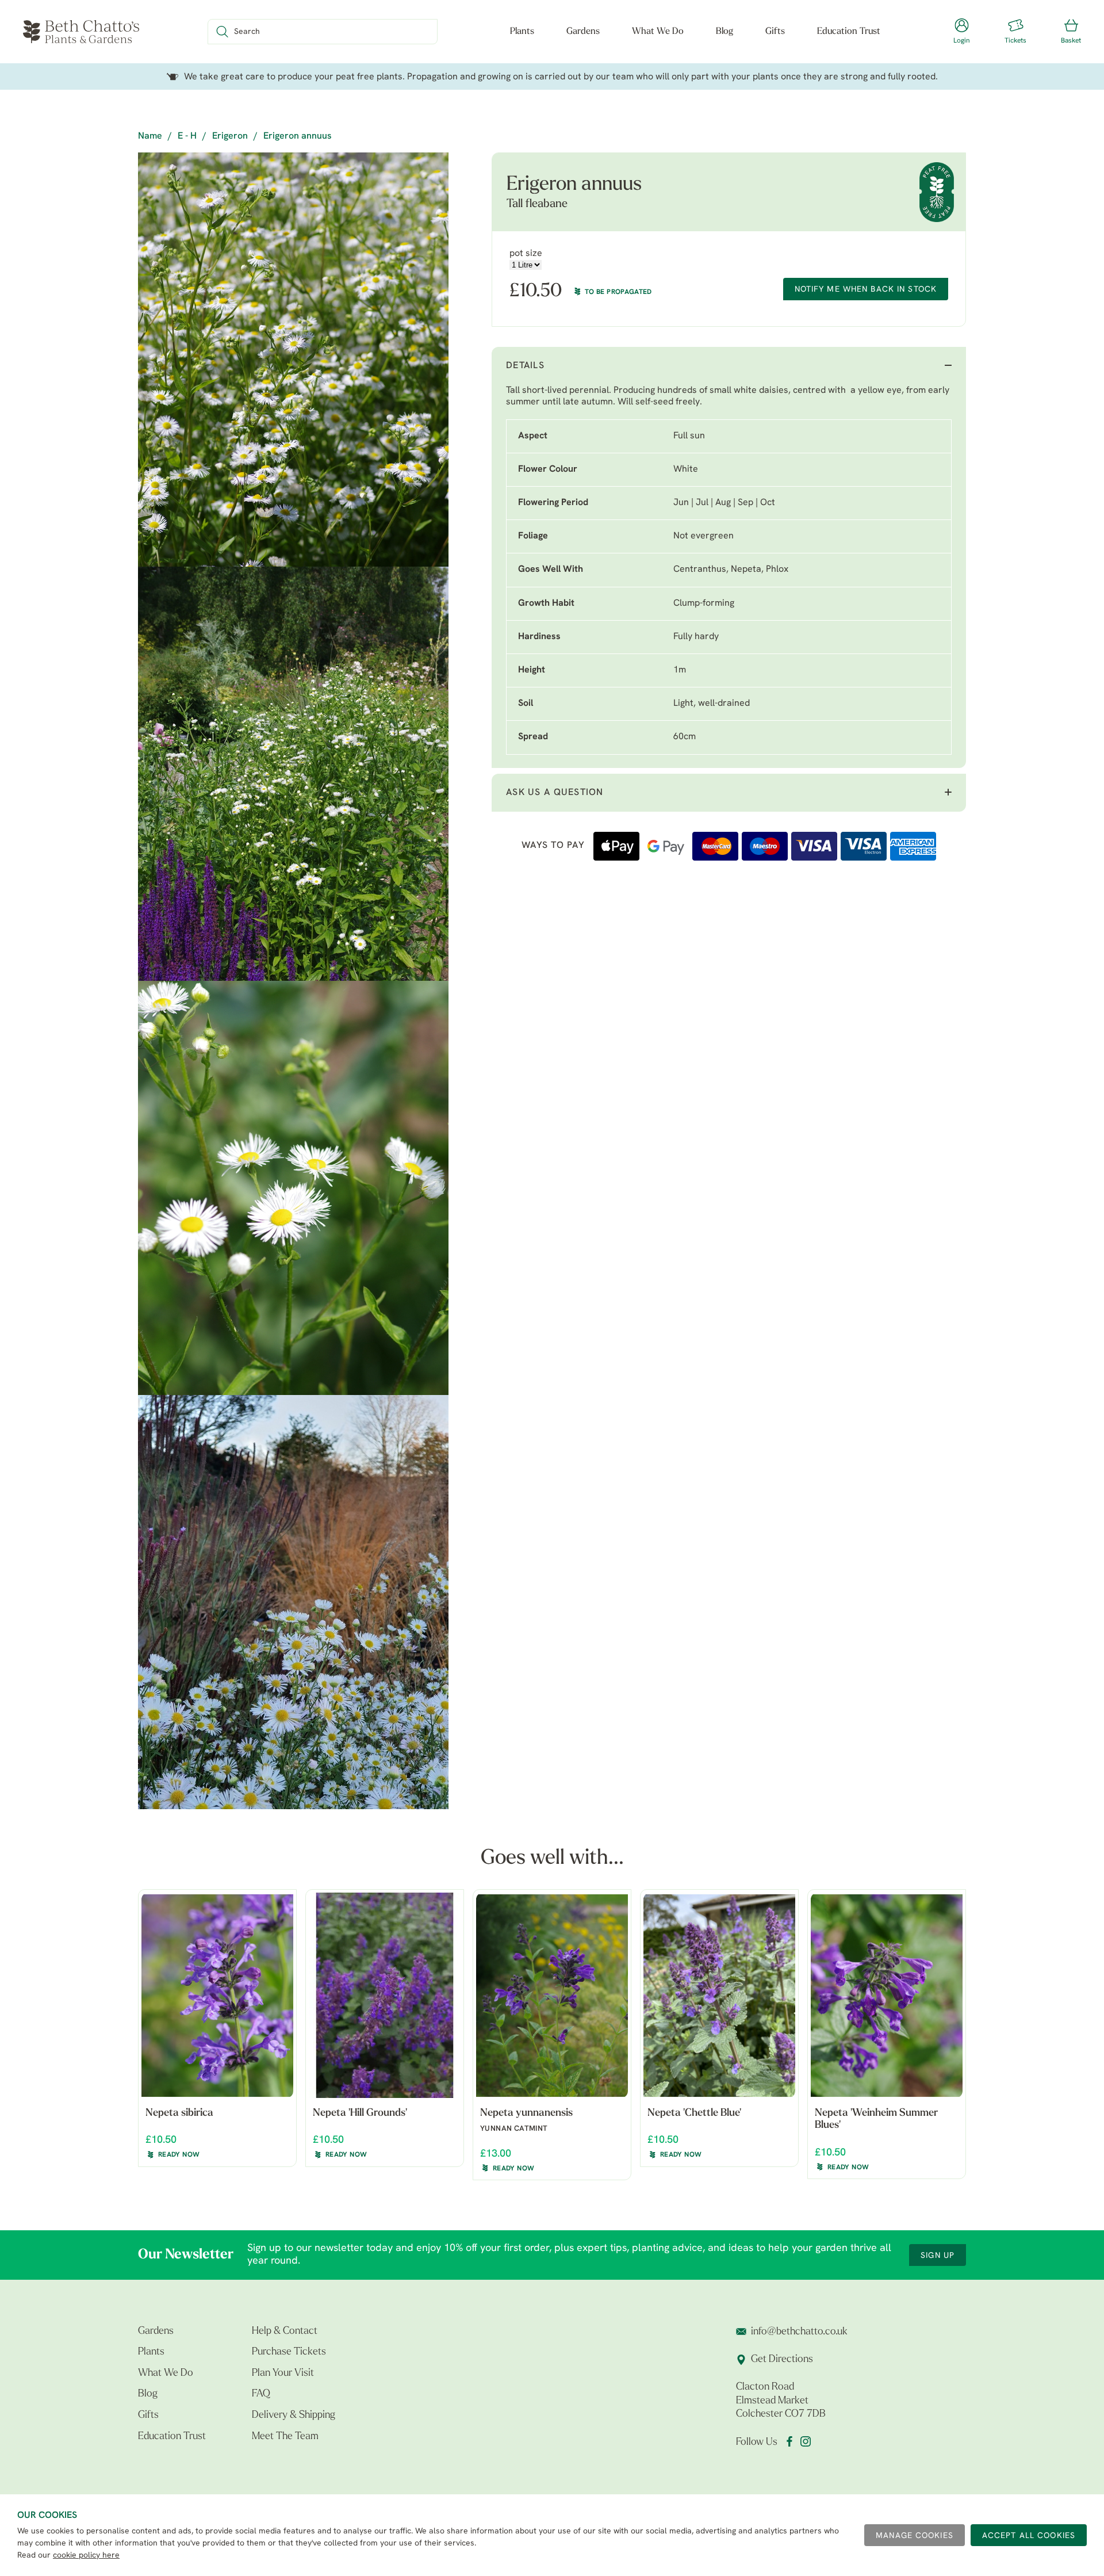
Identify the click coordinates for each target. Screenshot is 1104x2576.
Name (150, 136)
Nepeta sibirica (179, 2113)
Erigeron (230, 136)
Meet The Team (285, 2437)
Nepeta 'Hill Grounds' (360, 2113)
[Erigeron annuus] (293, 360)
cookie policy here (86, 2556)
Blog (724, 32)
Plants (522, 32)
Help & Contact (285, 2332)
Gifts (775, 32)
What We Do (658, 32)
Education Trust (849, 32)
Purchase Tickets (289, 2352)
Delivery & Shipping (294, 2416)
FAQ (261, 2394)
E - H (187, 136)
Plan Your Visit (283, 2374)
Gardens (583, 32)
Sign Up (938, 2256)
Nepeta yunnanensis (526, 2113)
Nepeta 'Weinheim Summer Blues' (876, 2120)
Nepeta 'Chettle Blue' (694, 2113)
